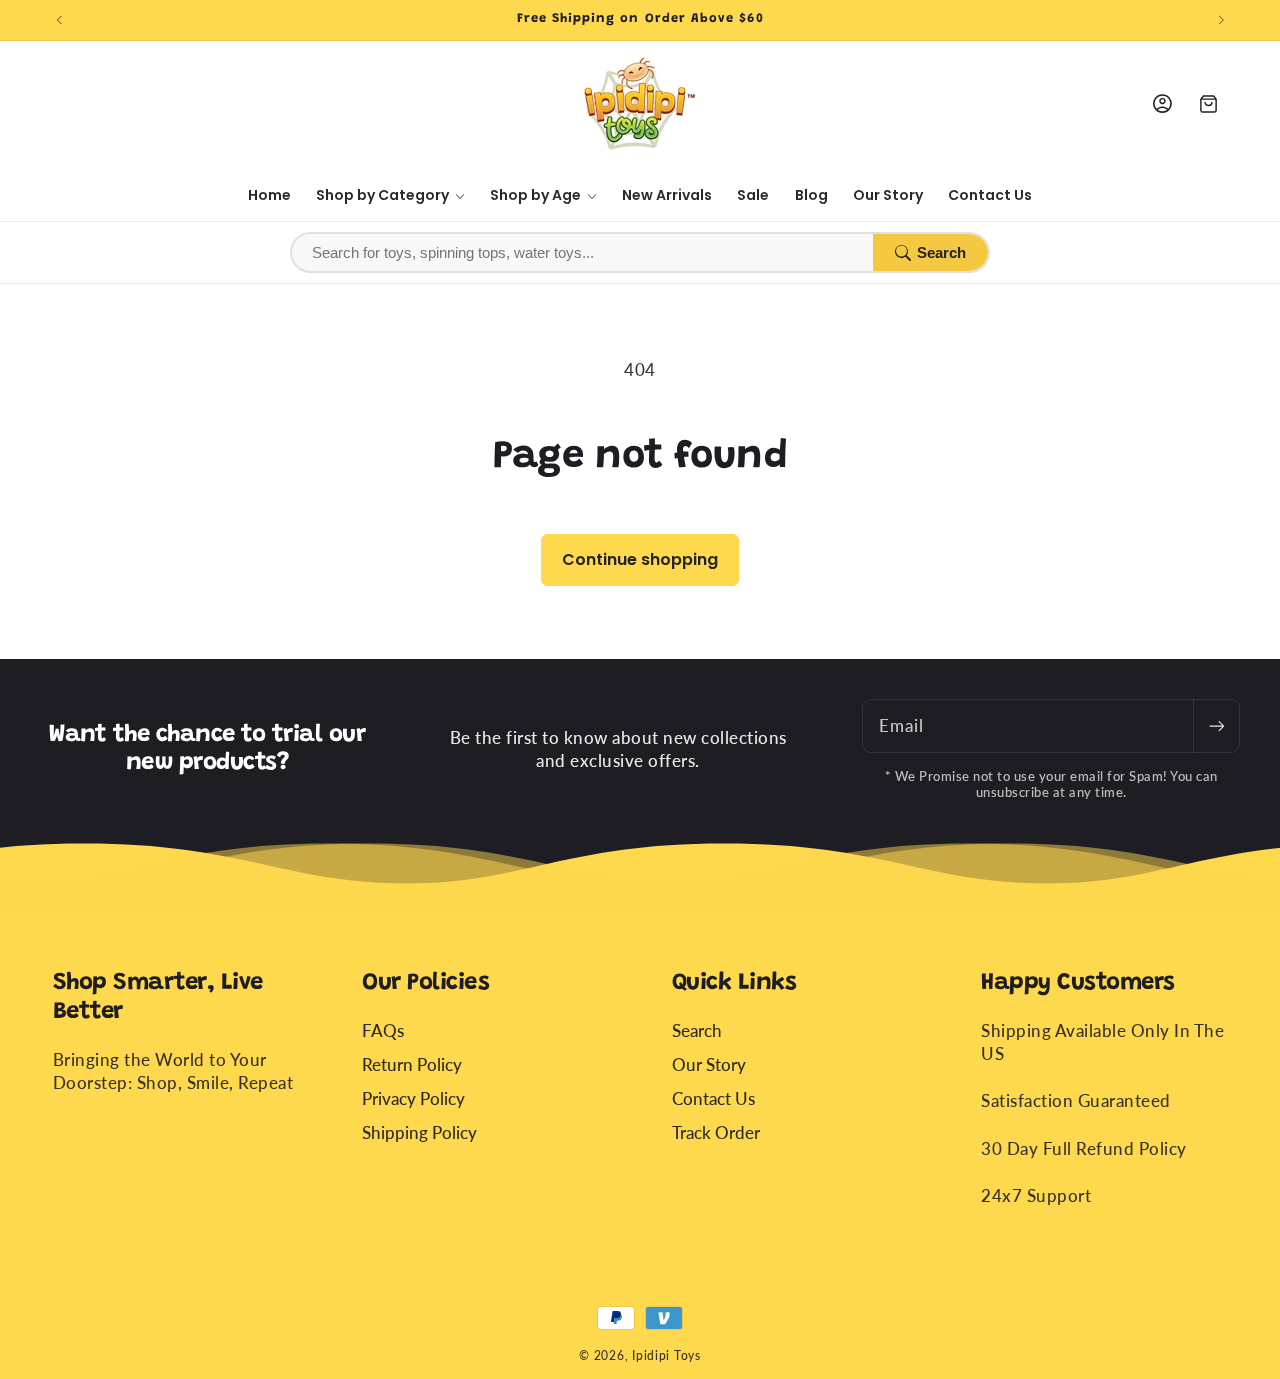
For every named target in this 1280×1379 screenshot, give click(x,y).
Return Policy (412, 1063)
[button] (391, 195)
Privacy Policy (413, 1097)
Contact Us (713, 1097)
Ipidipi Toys (666, 1355)
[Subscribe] (1216, 726)
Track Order (716, 1131)
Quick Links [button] (734, 983)
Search (941, 252)
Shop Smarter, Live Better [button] (158, 997)
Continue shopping (640, 559)
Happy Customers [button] (1078, 983)
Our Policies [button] (425, 983)
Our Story (709, 1063)
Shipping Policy (419, 1131)
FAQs (383, 1029)
